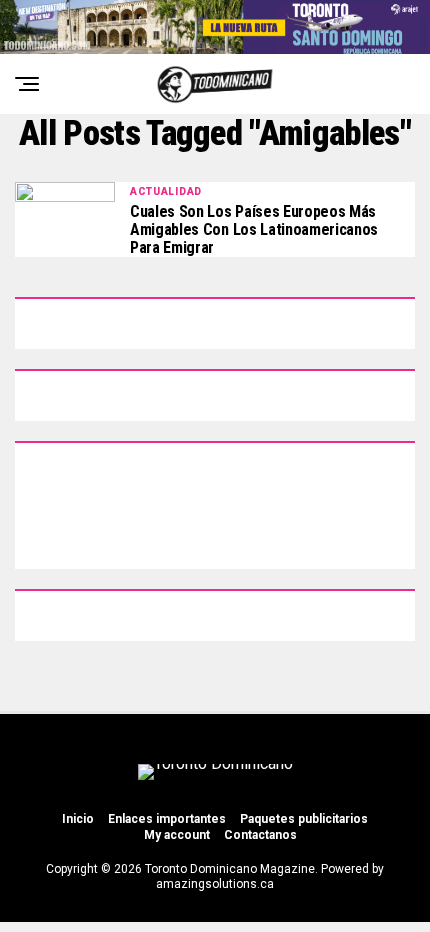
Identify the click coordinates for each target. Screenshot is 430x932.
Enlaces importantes (167, 819)
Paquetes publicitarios (304, 819)
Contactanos (260, 835)
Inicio (78, 819)
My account (177, 835)
